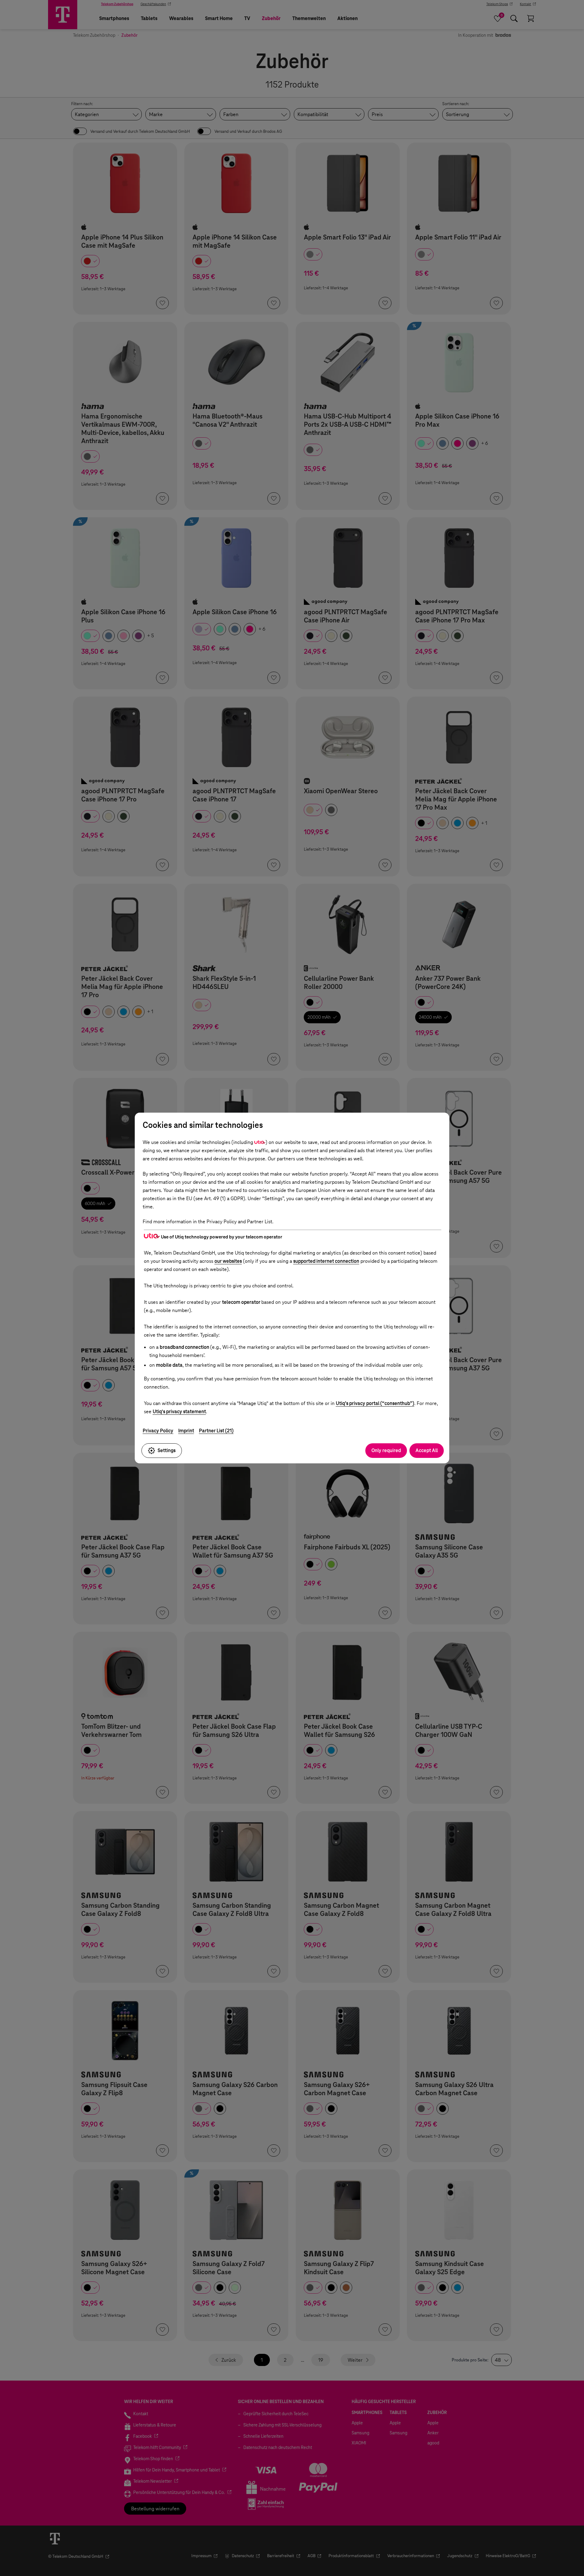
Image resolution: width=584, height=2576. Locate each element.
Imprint (186, 1431)
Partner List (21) (216, 1431)
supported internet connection (326, 1261)
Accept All (427, 1450)
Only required (386, 1450)
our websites (228, 1261)
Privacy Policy (158, 1431)
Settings (167, 1450)
